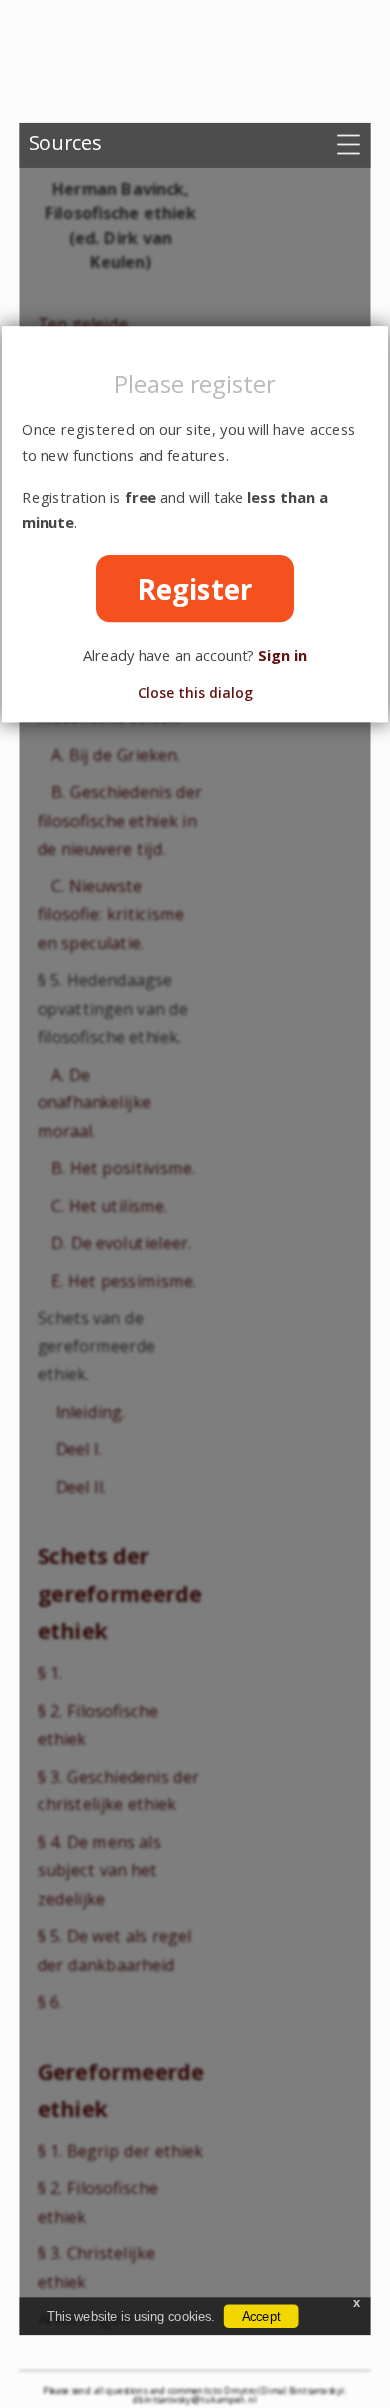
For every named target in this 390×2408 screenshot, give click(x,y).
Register (195, 589)
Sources (65, 141)
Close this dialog (195, 692)
